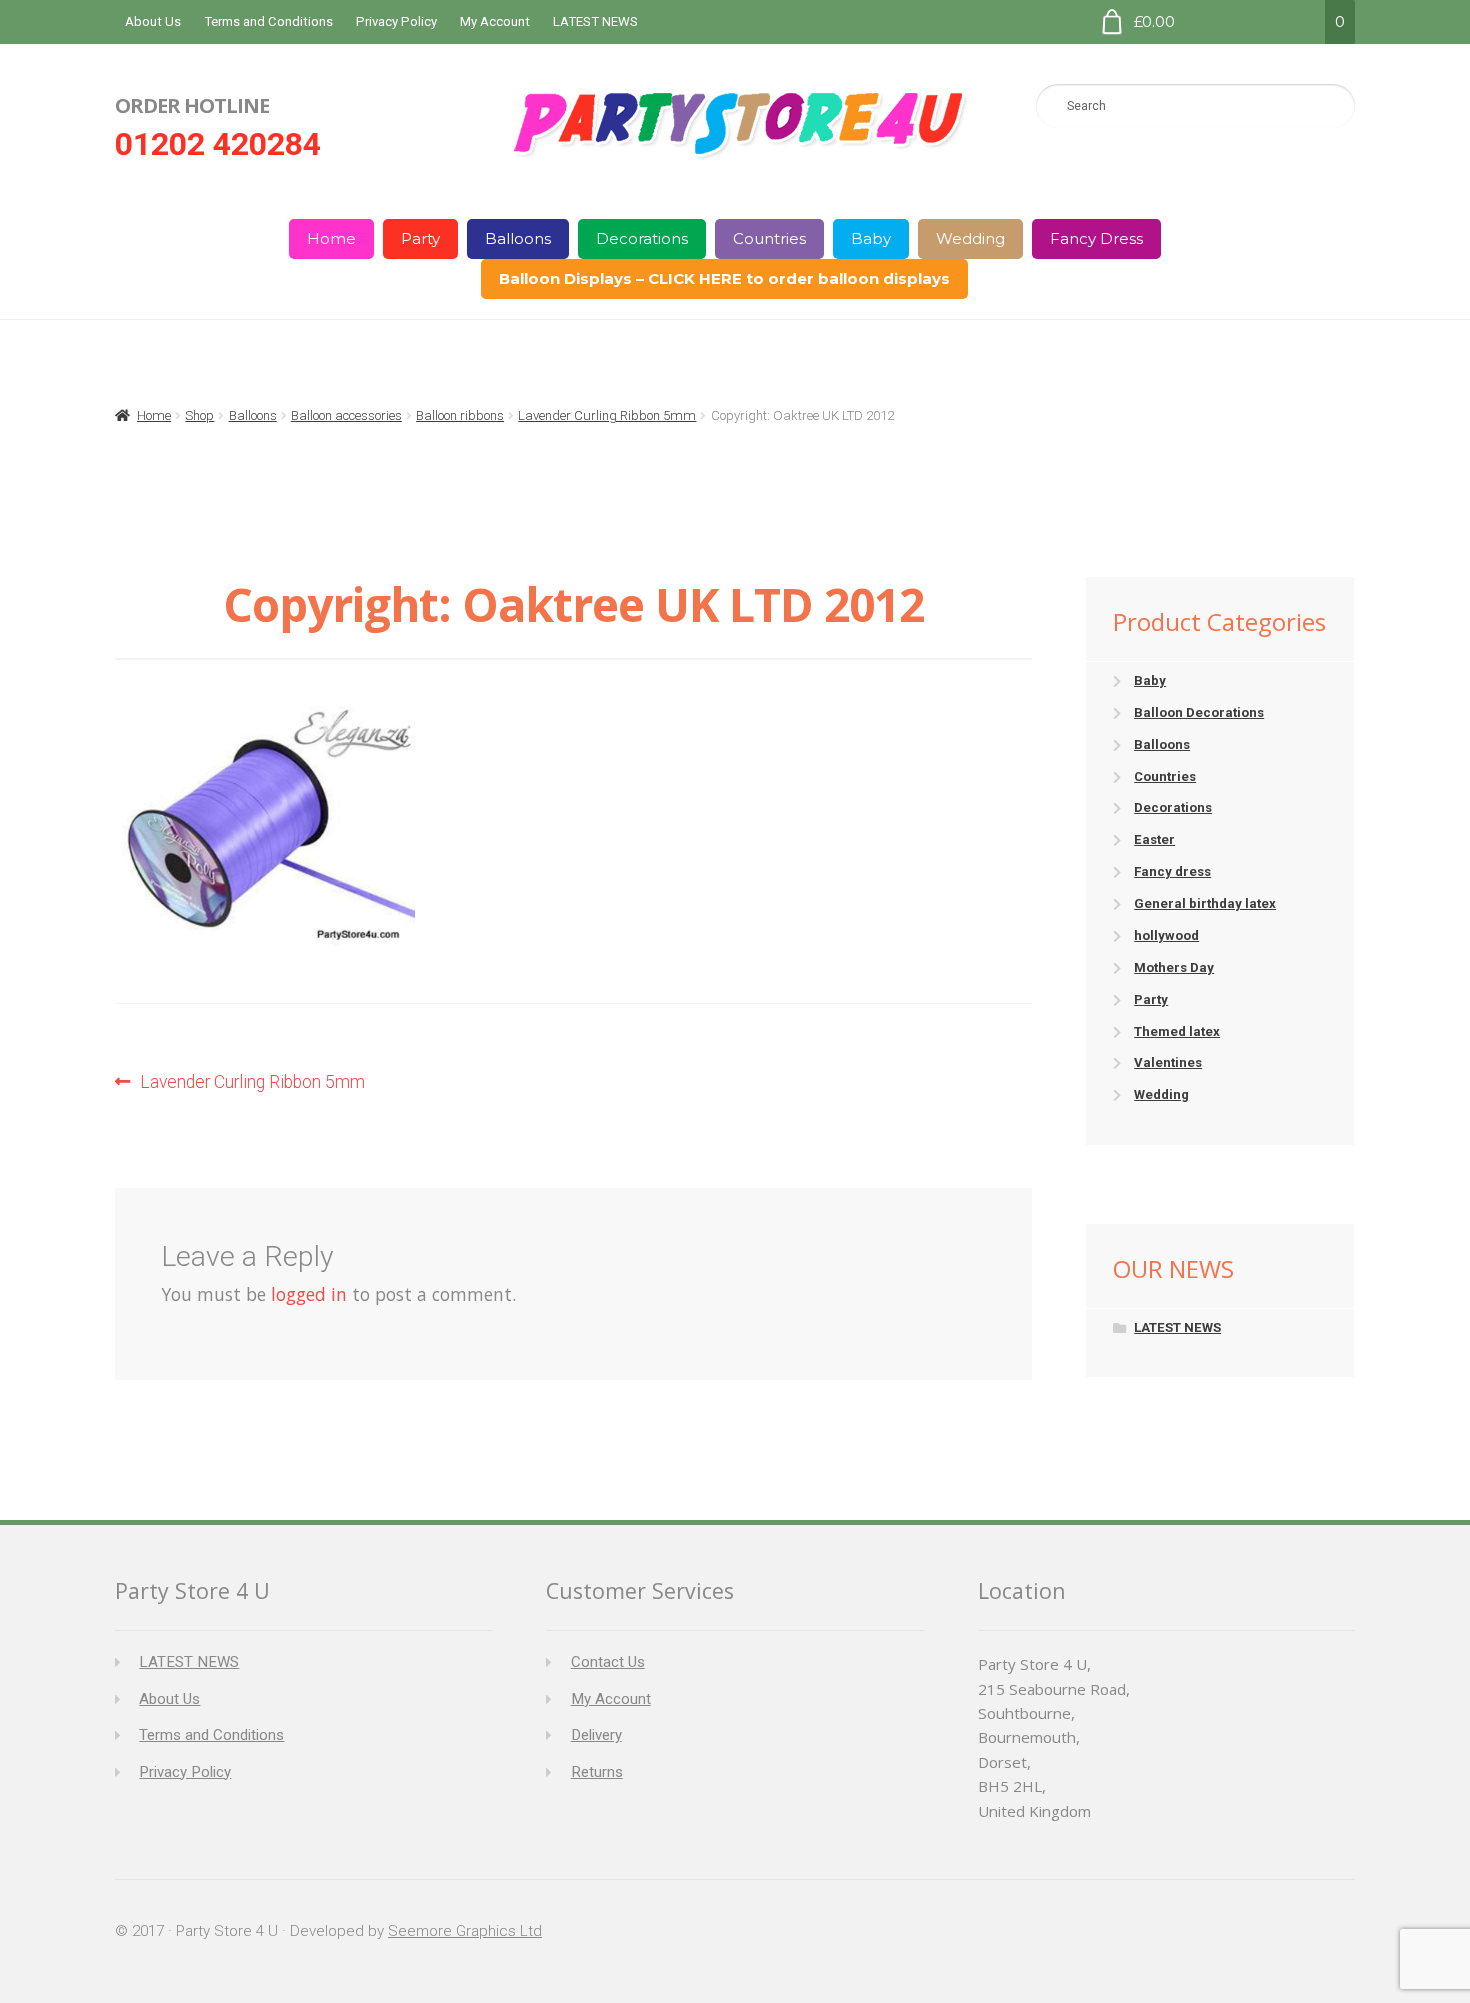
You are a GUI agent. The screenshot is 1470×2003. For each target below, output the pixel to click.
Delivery (596, 1735)
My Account (495, 21)
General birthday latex (1205, 903)
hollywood (1166, 935)
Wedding (970, 238)
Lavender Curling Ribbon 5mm (607, 415)
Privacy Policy (396, 21)
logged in (309, 1294)
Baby (871, 238)
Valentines (1168, 1062)
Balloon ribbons (460, 415)
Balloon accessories (346, 415)
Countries (769, 238)
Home (331, 238)
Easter (1154, 839)
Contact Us (608, 1662)
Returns (597, 1772)
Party (420, 238)
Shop (199, 415)
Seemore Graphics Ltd (465, 1931)
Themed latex (1177, 1031)
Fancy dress (1172, 871)
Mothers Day (1174, 967)
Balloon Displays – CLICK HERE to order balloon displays (724, 278)
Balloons (518, 238)
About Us (153, 21)
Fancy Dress (1096, 238)
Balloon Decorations (1199, 712)
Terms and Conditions (268, 21)
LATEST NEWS (595, 21)
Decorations (642, 238)
